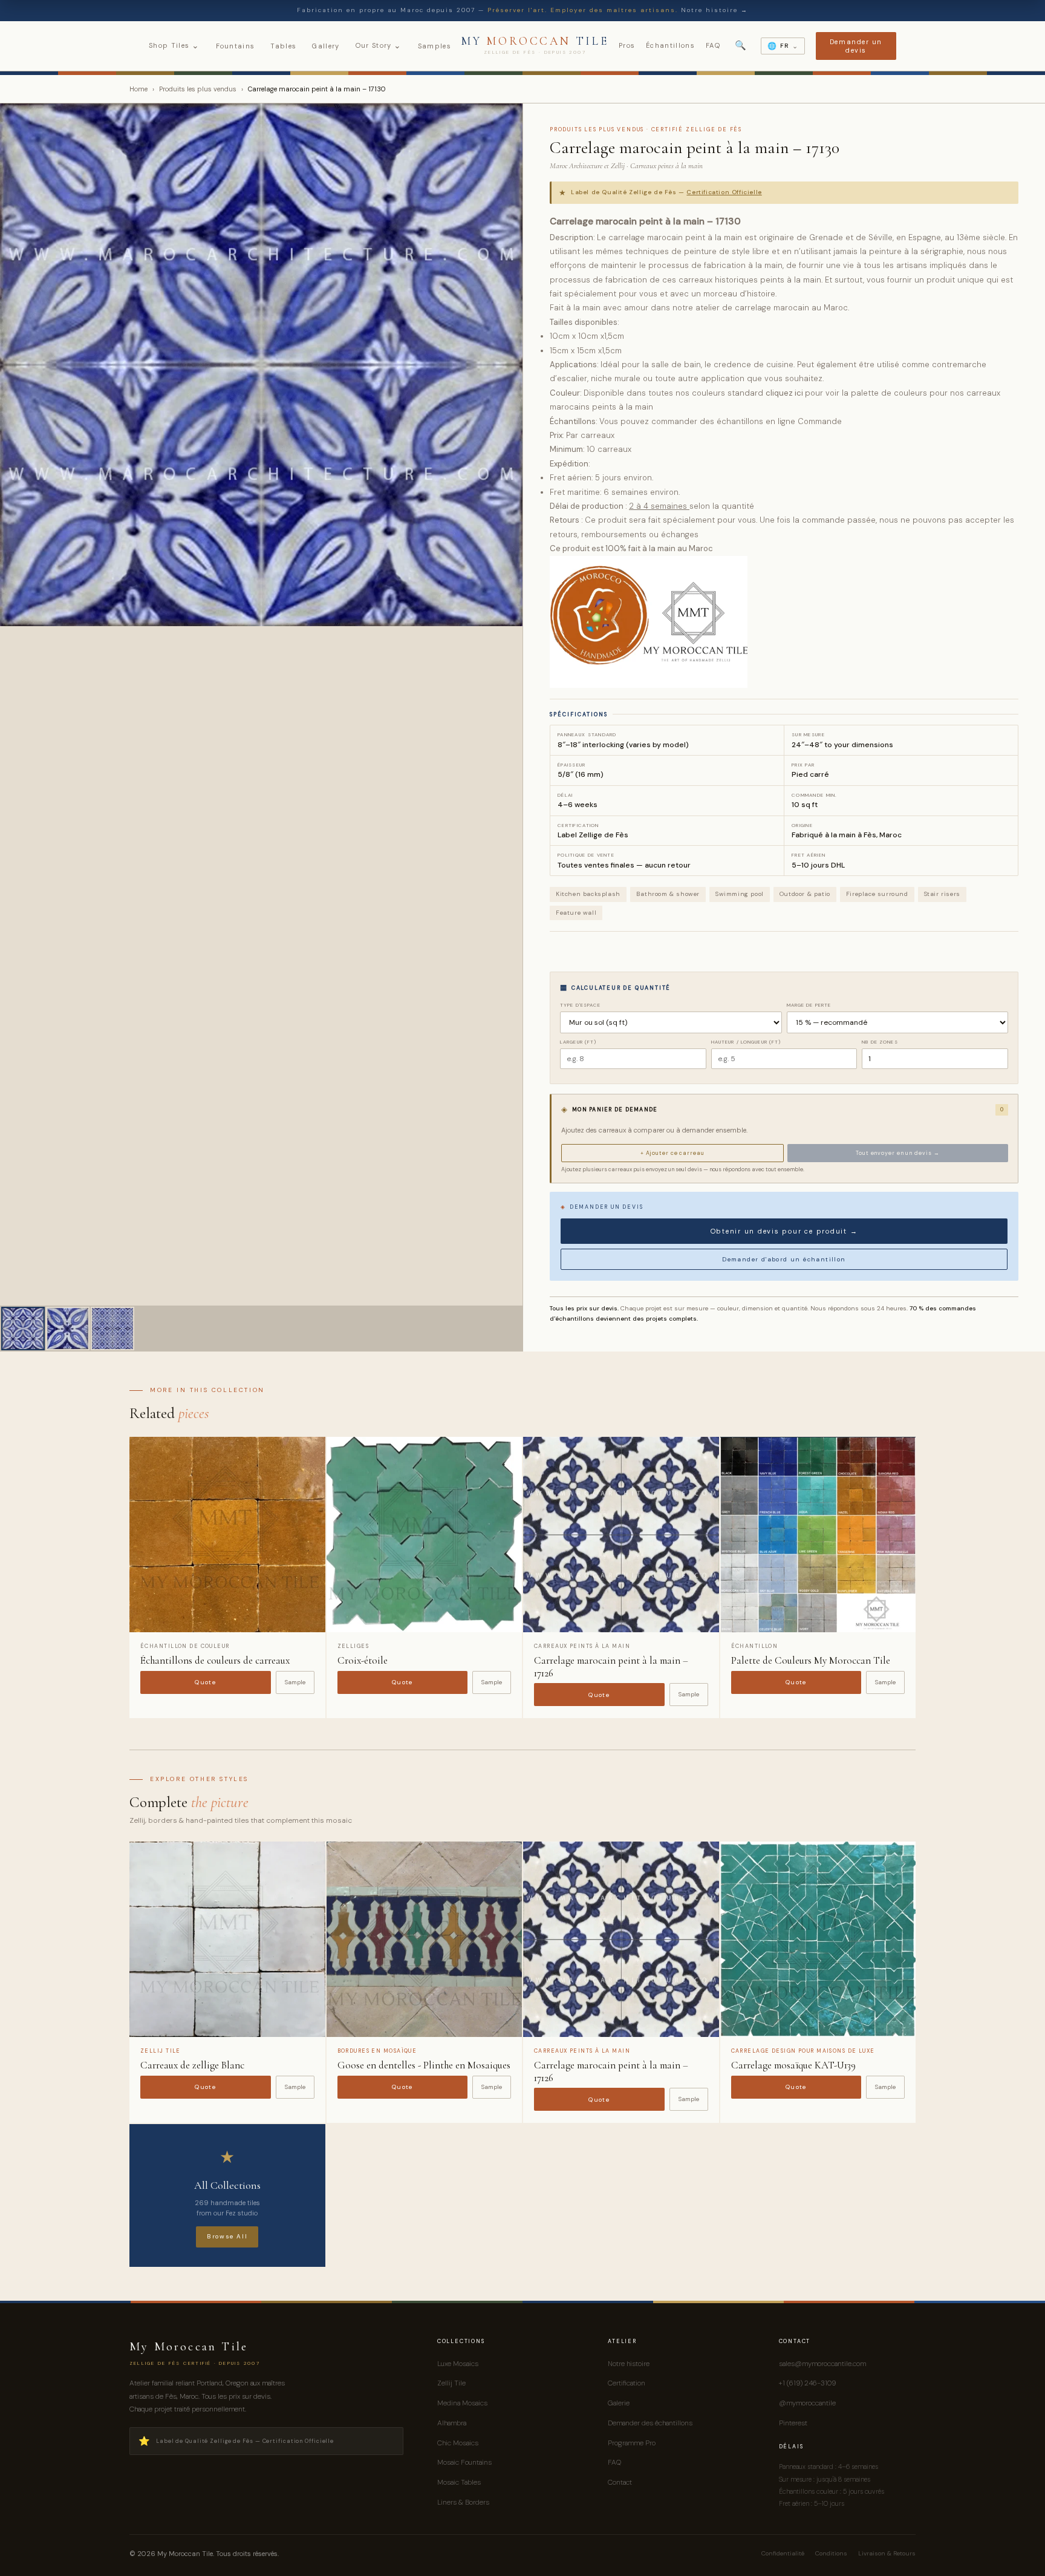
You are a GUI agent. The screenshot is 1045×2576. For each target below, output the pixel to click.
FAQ (713, 45)
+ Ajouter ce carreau (672, 1153)
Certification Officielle (724, 192)
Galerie (619, 2403)
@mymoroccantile (807, 2403)
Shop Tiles (174, 45)
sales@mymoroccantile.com (822, 2364)
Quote (205, 1682)
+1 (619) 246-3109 (807, 2383)
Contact (620, 2482)
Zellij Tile (451, 2383)
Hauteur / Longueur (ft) (746, 1042)
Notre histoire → (715, 10)
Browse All (227, 2236)
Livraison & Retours (887, 2553)
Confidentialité (783, 2553)
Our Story (379, 45)
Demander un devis (856, 46)
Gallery (326, 46)
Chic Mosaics (458, 2443)
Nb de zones (880, 1042)
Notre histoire (629, 2364)
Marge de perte (809, 1005)
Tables (283, 46)
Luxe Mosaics (458, 2364)
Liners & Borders (463, 2502)
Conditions (831, 2553)
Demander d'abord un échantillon (784, 1259)
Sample (295, 1682)
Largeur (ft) (578, 1042)
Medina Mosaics (462, 2403)
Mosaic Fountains (464, 2462)
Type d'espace (581, 1005)
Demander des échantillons (650, 2423)
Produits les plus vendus (198, 89)
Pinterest (793, 2423)
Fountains (236, 46)
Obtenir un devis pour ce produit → (784, 1231)
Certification (627, 2383)
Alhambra (452, 2423)
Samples (435, 46)
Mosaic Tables (459, 2482)
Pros (627, 45)
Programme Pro (632, 2443)
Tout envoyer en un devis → (897, 1153)
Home (138, 89)
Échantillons (670, 45)
